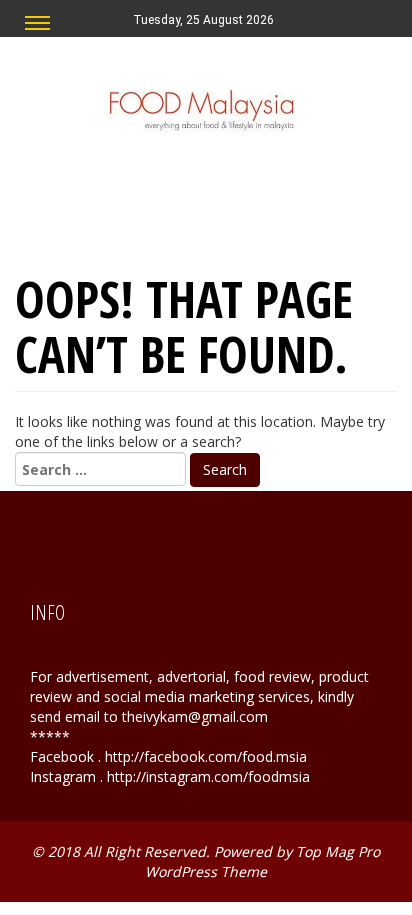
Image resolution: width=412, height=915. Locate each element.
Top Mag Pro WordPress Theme (262, 861)
